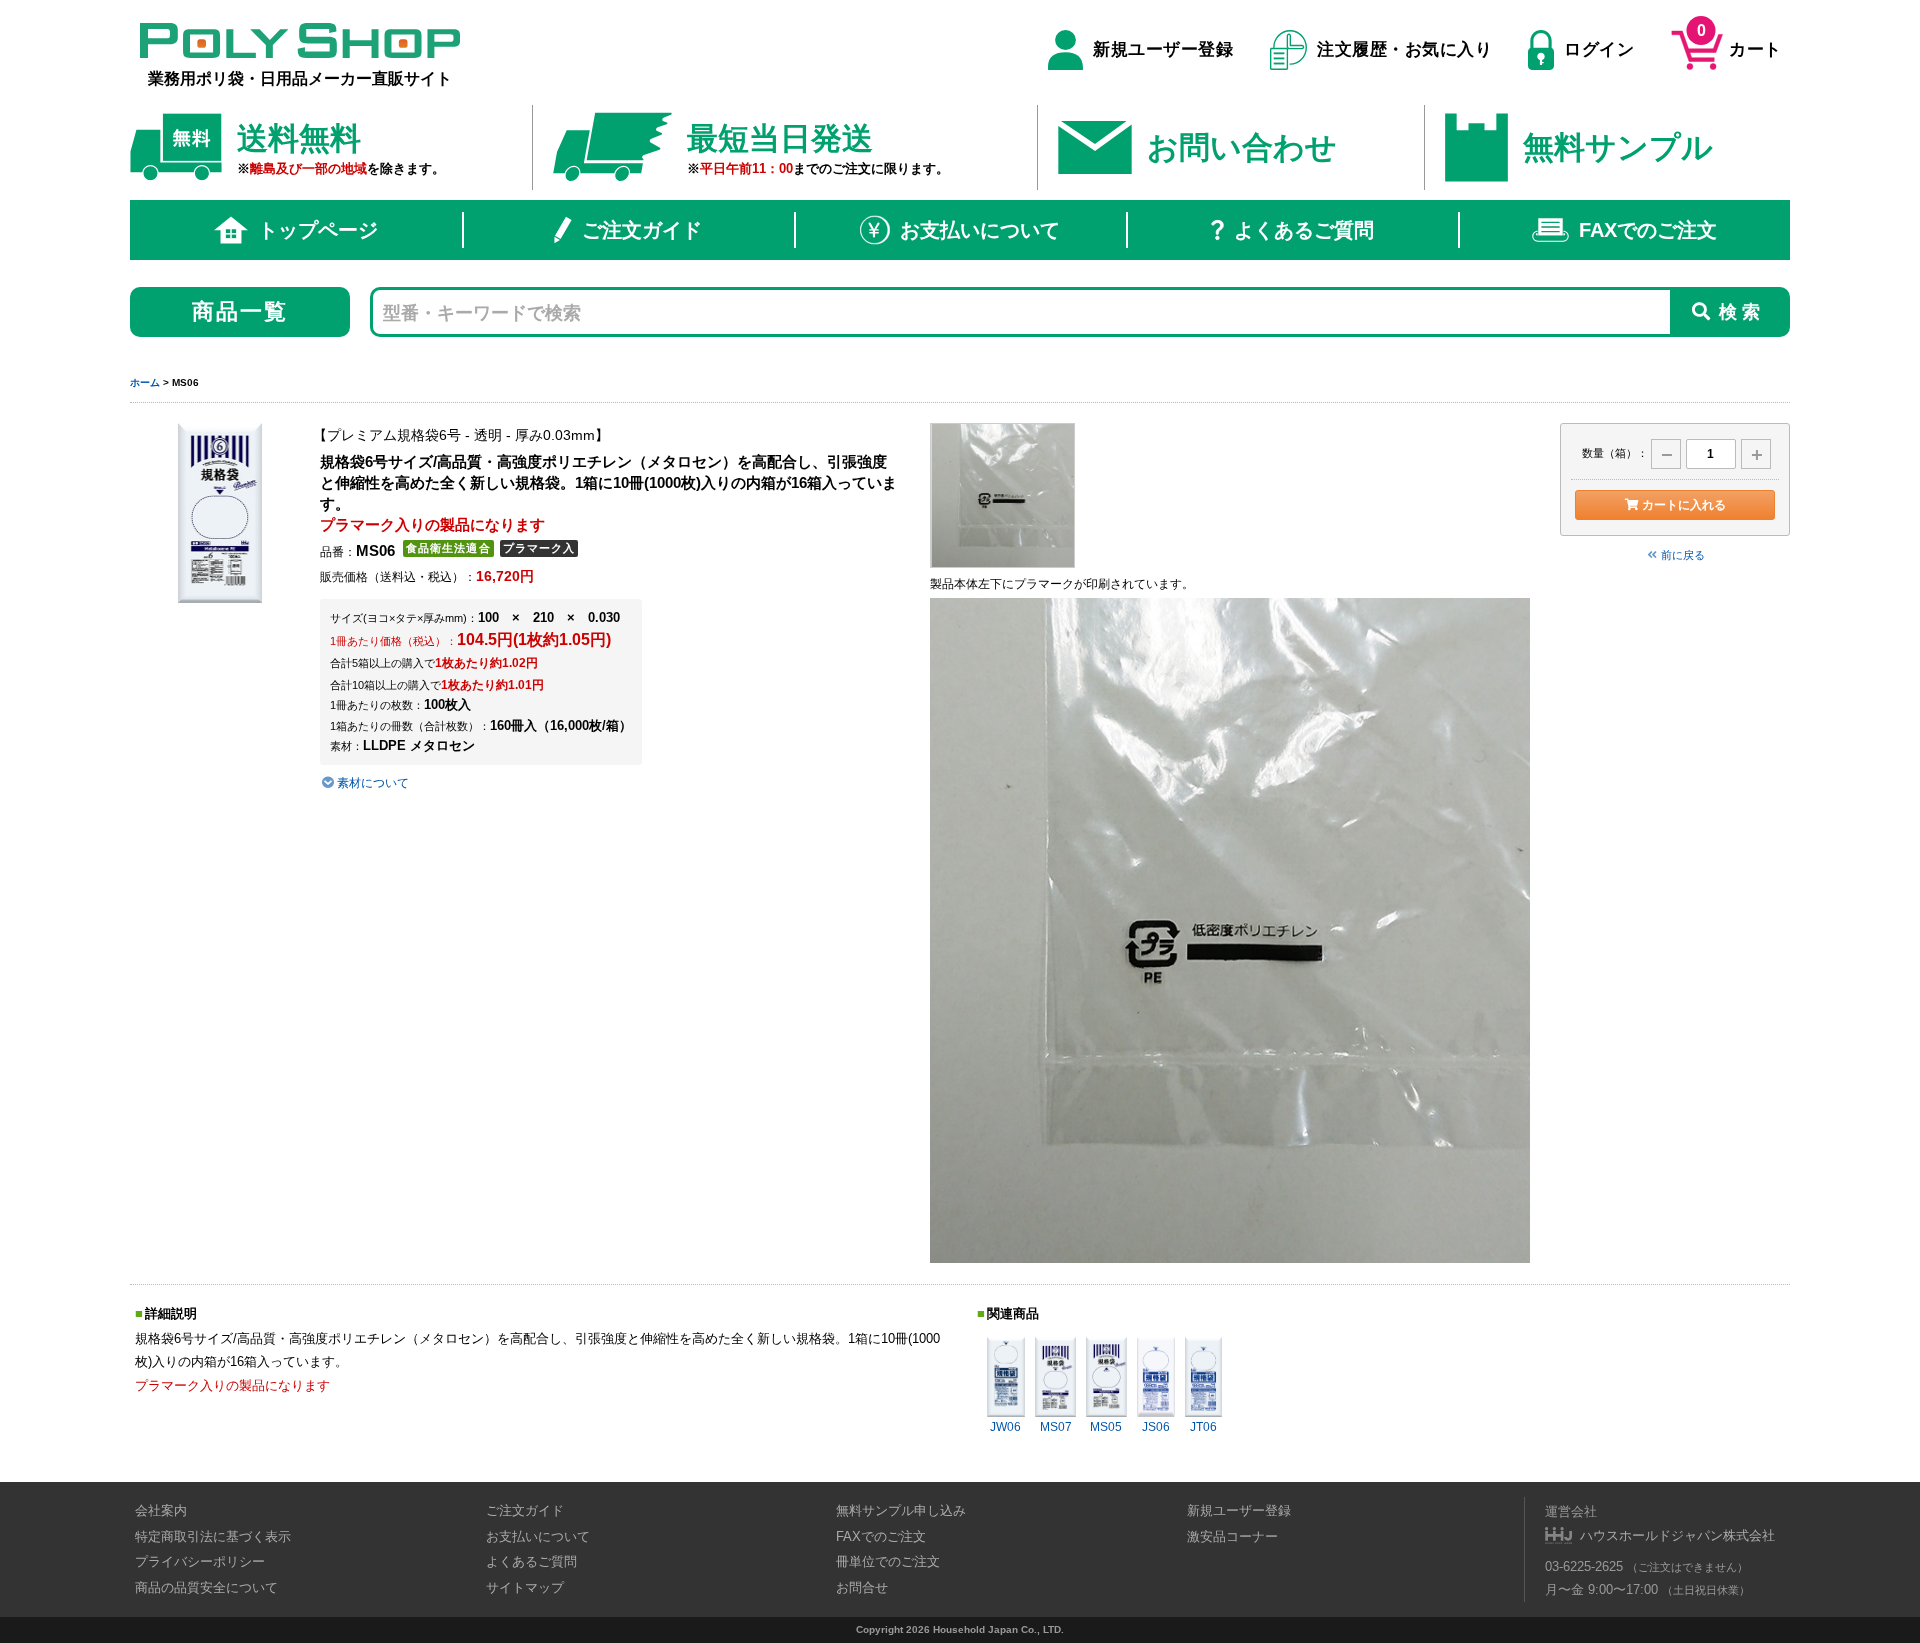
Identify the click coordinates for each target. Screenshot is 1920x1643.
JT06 (1203, 1427)
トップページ (318, 230)
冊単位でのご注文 (888, 1561)
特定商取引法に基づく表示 (213, 1536)
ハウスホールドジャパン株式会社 (1677, 1535)
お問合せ (862, 1587)
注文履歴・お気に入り (1404, 49)
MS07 (1056, 1427)
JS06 (1156, 1427)
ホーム (145, 382)
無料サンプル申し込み (901, 1510)
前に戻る (1683, 555)
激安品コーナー (1232, 1536)
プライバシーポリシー (200, 1561)
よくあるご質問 (1304, 230)
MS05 (1106, 1427)
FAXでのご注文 (1648, 230)
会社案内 (161, 1510)
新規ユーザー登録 (1163, 49)
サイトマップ (525, 1587)
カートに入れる (1684, 505)
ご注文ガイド (642, 230)
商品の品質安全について (206, 1587)
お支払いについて (980, 230)
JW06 (1005, 1427)
